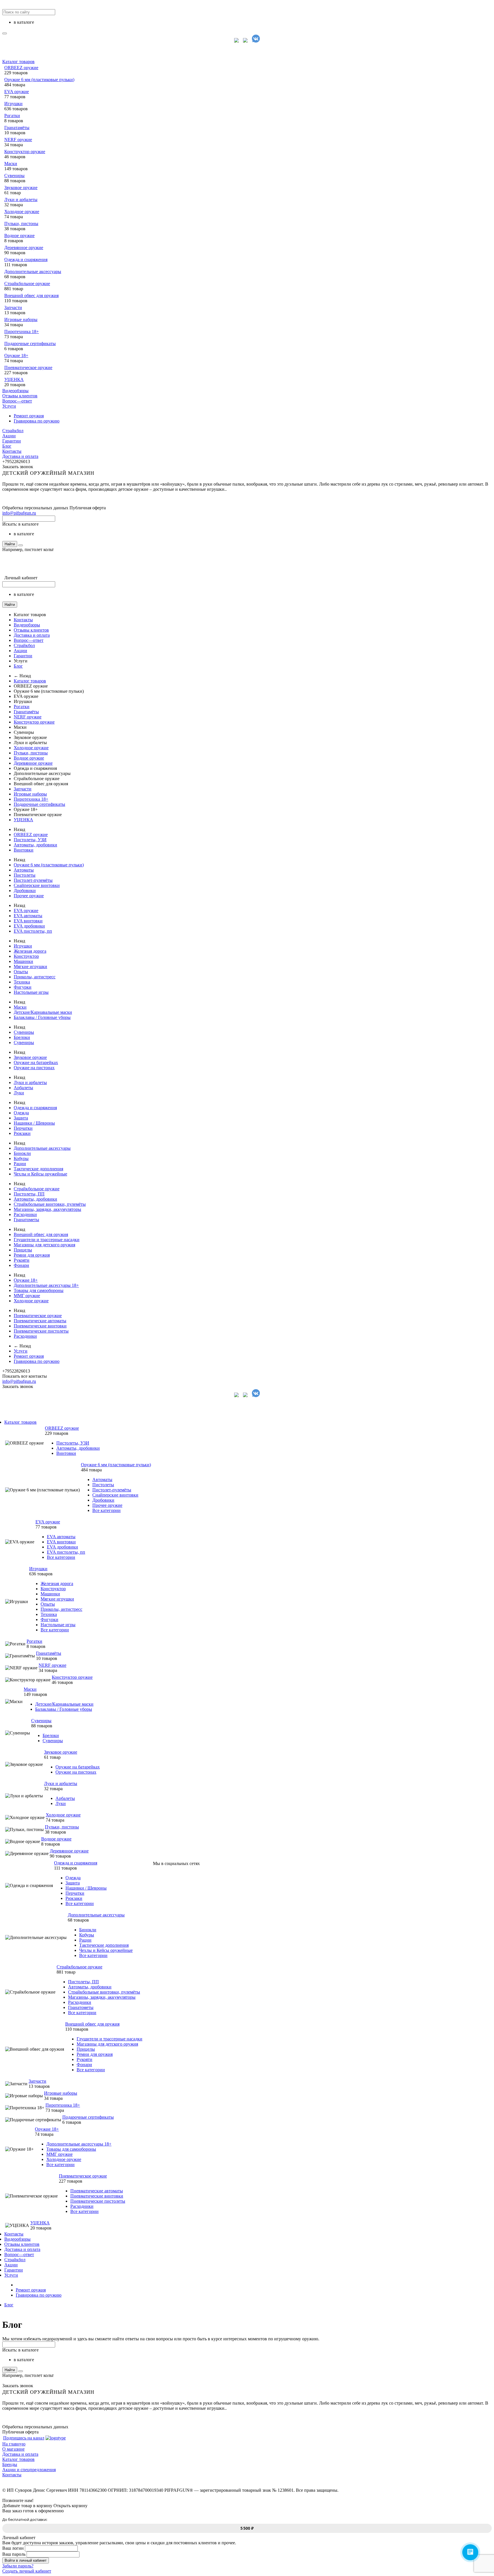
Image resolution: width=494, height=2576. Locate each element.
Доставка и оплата (20, 456)
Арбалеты (23, 1088)
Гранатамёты (17, 128)
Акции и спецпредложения (29, 2470)
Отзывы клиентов (20, 396)
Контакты (12, 451)
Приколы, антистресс (35, 977)
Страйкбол (13, 431)
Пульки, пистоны (21, 224)
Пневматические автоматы (40, 1321)
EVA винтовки (28, 921)
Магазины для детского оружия (44, 1245)
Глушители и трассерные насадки (47, 1240)
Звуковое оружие (21, 188)
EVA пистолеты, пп (33, 931)
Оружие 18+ (16, 355)
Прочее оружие (29, 896)
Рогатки (12, 116)
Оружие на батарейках (36, 1062)
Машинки (23, 961)
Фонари (21, 1265)
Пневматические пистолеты (41, 1331)
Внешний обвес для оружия (31, 296)
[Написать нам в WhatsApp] (238, 41)
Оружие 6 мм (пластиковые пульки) (39, 80)
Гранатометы (26, 1220)
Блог (7, 446)
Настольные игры (31, 992)
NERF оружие (18, 140)
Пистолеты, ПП (29, 1194)
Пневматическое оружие (28, 367)
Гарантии (12, 441)
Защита (21, 1118)
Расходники (25, 1214)
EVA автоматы (28, 916)
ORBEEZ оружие (21, 68)
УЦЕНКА (14, 379)
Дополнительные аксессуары (33, 272)
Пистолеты (25, 875)
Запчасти (13, 308)
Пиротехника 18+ (22, 331)
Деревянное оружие (24, 248)
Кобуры (21, 1158)
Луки (19, 1093)
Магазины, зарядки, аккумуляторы (47, 1209)
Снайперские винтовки (37, 885)
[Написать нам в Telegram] (247, 41)
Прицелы (23, 1250)
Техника (22, 982)
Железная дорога (30, 951)
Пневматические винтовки (40, 1326)
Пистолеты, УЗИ (30, 840)
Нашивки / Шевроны (34, 1123)
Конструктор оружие (25, 152)
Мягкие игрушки (30, 966)
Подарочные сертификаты (30, 343)
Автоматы (24, 870)
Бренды (10, 2464)
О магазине (13, 2449)
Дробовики (25, 891)
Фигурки (23, 987)
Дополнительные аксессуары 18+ (46, 1285)
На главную (14, 2444)
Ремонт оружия (29, 416)
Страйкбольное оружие (27, 284)
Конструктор (26, 956)
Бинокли (22, 1153)
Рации (20, 1164)
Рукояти (22, 1260)
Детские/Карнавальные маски (43, 1012)
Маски (11, 164)
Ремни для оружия (32, 1255)
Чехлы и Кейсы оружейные (40, 1174)
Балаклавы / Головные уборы (42, 1017)
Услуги (9, 406)
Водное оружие (19, 236)
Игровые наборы (21, 320)
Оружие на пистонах (34, 1068)
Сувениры (14, 176)
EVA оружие (17, 92)
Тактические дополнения (38, 1169)
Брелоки (22, 1037)
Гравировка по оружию (37, 421)
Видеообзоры (15, 391)
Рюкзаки (22, 1133)
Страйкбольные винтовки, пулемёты (50, 1204)
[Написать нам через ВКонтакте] (256, 41)
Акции (9, 436)
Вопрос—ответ (17, 401)
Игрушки (13, 104)
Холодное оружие (22, 212)
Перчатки (23, 1128)
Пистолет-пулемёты (33, 880)
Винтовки (24, 850)
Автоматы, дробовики (35, 845)
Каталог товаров (18, 62)
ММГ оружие (27, 1296)
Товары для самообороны (39, 1290)
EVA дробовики (29, 926)
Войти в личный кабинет (26, 2560)
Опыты (21, 972)
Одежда (21, 1113)
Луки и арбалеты (21, 200)
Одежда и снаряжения (26, 260)
